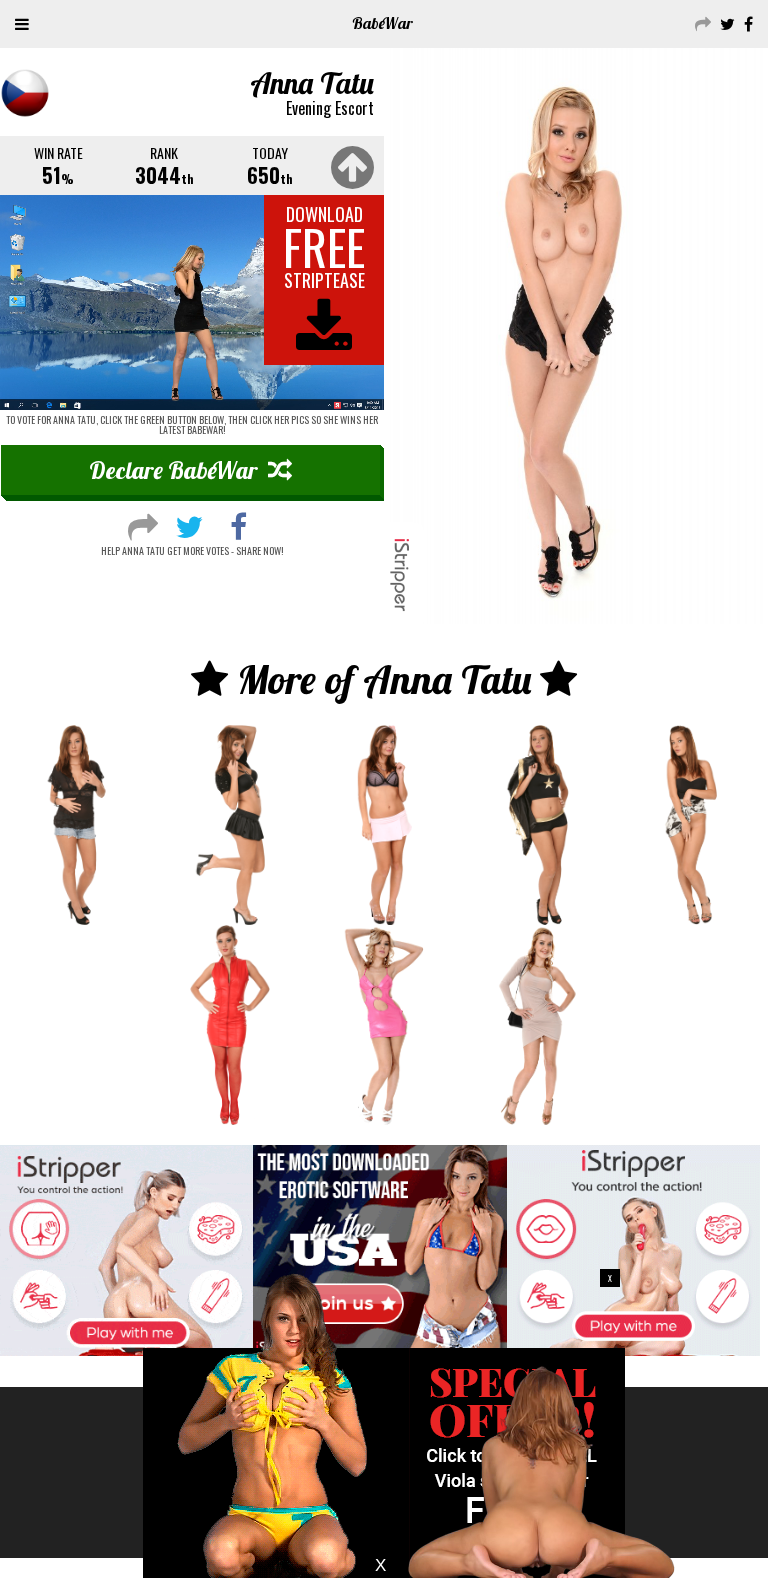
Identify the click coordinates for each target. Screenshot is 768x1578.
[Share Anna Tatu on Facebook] (238, 524)
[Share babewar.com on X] (725, 23)
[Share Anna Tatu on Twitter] (189, 524)
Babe (382, 23)
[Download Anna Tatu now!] (192, 302)
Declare (173, 470)
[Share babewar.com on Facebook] (746, 23)
